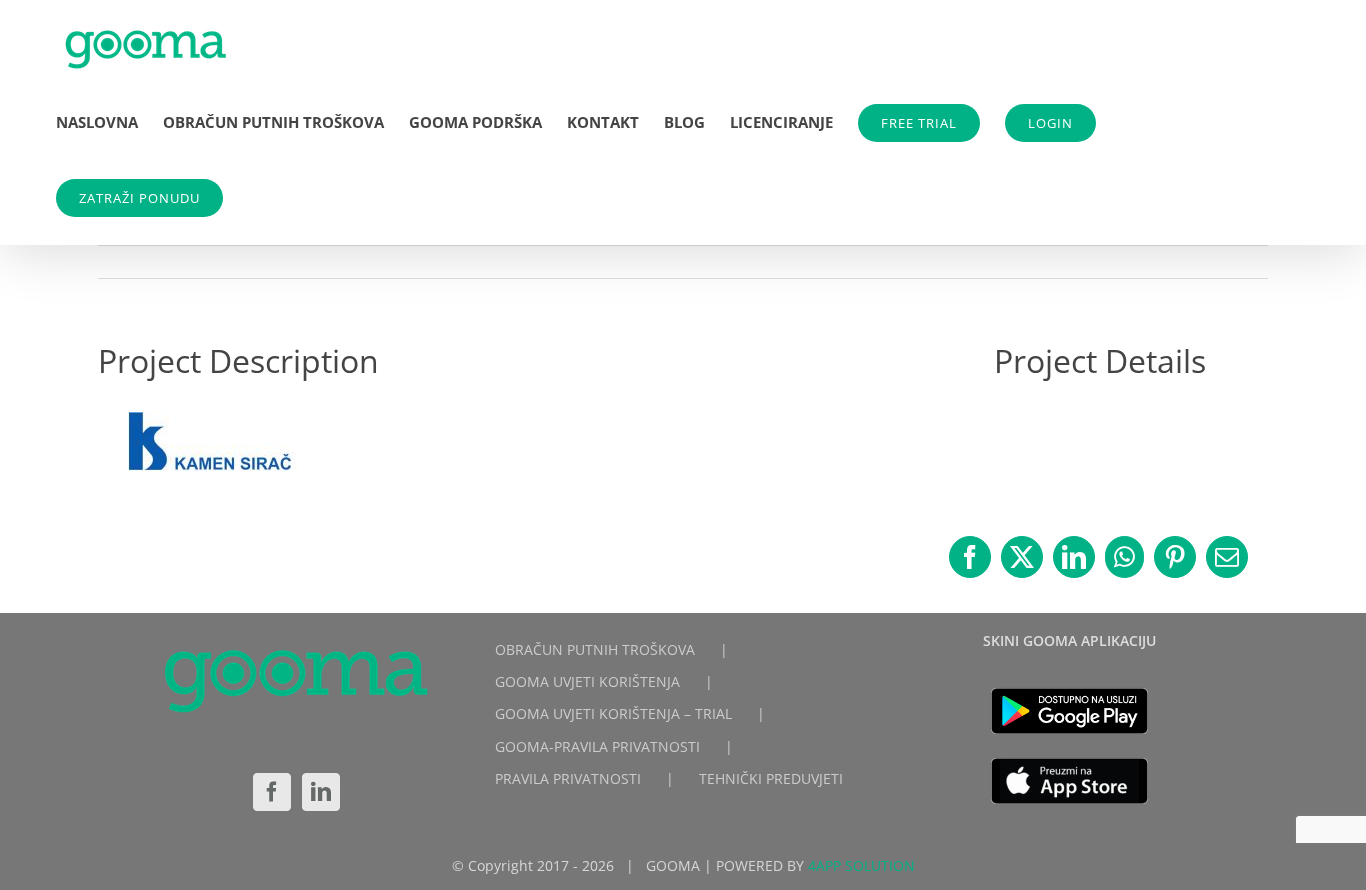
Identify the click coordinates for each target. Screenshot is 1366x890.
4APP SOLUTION (861, 865)
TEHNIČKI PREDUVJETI (771, 778)
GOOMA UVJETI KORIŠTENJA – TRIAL (613, 713)
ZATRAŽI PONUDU (139, 198)
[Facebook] (272, 792)
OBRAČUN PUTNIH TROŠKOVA (595, 649)
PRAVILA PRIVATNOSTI (568, 778)
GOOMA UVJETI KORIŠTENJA (587, 681)
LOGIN (1050, 123)
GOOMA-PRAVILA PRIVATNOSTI (597, 746)
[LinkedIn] (321, 792)
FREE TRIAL (919, 123)
